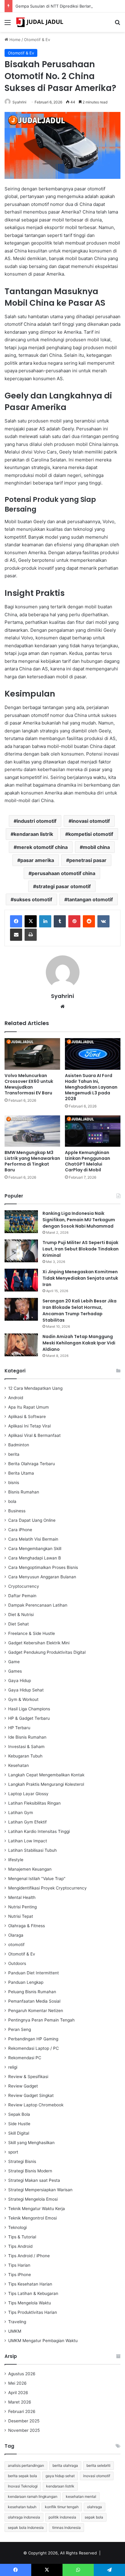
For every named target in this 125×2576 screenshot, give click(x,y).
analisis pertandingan (26, 2465)
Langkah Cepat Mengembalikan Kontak (46, 1775)
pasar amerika (37, 860)
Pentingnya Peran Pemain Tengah (41, 2020)
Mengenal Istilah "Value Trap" (37, 1879)
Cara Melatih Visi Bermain (33, 1539)
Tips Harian (19, 2265)
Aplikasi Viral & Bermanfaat (34, 1435)
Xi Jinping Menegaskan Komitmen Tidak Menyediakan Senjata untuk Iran (80, 1278)
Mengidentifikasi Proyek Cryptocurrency (47, 1888)
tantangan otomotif (90, 899)
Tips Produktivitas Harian (33, 2312)
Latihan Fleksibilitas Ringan (34, 1803)
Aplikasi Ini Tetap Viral (29, 1426)
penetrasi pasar (88, 860)
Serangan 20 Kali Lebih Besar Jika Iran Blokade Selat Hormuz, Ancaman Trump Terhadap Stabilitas (79, 1311)
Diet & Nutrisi (21, 1615)
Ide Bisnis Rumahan (27, 1737)
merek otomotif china (42, 847)
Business (17, 1511)
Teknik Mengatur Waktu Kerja (37, 2209)
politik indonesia (62, 2517)
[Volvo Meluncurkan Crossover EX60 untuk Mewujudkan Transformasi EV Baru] (32, 1054)
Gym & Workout (23, 1699)
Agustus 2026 (22, 2374)
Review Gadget (23, 2086)
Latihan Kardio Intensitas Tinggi (39, 1831)
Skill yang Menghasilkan (31, 2143)
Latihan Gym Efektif (27, 1822)
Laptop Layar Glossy (28, 1794)
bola (12, 1501)
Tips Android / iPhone (29, 2256)
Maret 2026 (20, 2402)
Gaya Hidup (20, 1681)
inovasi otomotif (91, 821)
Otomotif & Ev (37, 40)
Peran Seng (20, 2029)
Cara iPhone (20, 1530)
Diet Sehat (19, 1624)
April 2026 (18, 2393)
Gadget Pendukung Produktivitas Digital (47, 1652)
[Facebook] (16, 921)
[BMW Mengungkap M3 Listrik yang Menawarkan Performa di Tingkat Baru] (32, 1131)
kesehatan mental (81, 2496)
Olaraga (16, 1935)
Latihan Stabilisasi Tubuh (32, 1850)
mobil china (96, 847)
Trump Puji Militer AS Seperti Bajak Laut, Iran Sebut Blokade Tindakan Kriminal (81, 1249)
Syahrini (62, 996)
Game (14, 1662)
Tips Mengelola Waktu (30, 2303)
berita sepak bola (22, 2476)
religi (13, 2067)
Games (15, 1671)
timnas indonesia (66, 2527)
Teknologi (17, 2227)
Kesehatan (19, 1765)
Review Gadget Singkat (31, 2095)
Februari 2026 (22, 2411)
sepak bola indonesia (26, 2527)
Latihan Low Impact (28, 1841)
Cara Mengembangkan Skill (35, 1549)
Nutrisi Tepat (21, 1916)
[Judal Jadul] (39, 22)
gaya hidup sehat (60, 2476)
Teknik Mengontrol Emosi (32, 2218)
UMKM (15, 2331)
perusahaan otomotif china (63, 873)
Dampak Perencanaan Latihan (38, 1605)
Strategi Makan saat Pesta (34, 2180)
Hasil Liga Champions (29, 1709)
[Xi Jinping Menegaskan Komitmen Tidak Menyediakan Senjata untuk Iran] (21, 1280)
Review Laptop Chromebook (36, 2105)
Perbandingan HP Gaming (33, 2039)
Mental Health (22, 1897)
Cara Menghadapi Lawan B (35, 1558)
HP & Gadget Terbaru (29, 1718)
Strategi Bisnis (22, 2161)
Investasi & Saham (26, 1747)
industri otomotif (37, 821)
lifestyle (16, 1860)
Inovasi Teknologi (23, 2486)
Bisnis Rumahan (24, 1492)
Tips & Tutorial (22, 2237)
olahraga (95, 2507)
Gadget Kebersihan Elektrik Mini (39, 1643)
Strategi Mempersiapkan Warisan (40, 2190)
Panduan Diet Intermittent (34, 1973)
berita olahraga (65, 2465)
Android (16, 1398)
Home (14, 40)
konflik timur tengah (62, 2507)
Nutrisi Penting (22, 1907)
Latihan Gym (21, 1813)
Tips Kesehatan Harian (30, 2284)
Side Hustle (19, 2124)
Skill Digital (19, 2133)
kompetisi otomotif (91, 834)
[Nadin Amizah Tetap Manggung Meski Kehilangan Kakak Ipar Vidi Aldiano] (21, 1345)
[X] (31, 921)
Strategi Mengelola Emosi (33, 2199)
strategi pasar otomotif (63, 886)
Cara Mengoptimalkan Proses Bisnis (43, 1567)
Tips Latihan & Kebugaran (33, 2293)
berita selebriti (98, 2465)
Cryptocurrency (24, 1586)
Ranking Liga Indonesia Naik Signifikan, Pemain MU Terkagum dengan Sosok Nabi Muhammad (79, 1220)
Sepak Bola (19, 2114)
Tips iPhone (20, 2275)
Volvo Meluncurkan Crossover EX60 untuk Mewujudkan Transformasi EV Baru (29, 1084)
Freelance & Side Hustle (32, 1633)
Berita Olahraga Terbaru (32, 1464)
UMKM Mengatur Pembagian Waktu (43, 2341)
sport (13, 2152)
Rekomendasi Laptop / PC (34, 2048)
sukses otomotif (33, 899)
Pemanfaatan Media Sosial (34, 2001)
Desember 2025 (24, 2421)
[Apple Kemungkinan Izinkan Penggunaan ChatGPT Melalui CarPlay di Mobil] (93, 1131)
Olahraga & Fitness (27, 1926)
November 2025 (24, 2430)
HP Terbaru (19, 1728)
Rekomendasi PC (25, 2058)
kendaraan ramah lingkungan (33, 2496)
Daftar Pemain (22, 1596)
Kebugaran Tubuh (25, 1756)
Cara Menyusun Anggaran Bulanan (42, 1577)
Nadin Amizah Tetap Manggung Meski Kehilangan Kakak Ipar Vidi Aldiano (79, 1343)
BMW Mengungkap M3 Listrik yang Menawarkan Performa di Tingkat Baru (32, 1161)
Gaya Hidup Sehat (26, 1690)
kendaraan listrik (33, 834)
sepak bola (94, 2517)
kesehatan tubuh (22, 2507)
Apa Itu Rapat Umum (29, 1407)
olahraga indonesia (24, 2517)
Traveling (17, 2322)
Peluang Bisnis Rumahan (32, 1992)
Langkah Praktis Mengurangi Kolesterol (46, 1784)
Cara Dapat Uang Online (32, 1520)
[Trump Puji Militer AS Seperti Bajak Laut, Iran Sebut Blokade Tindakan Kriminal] (21, 1251)
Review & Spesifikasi (28, 2077)
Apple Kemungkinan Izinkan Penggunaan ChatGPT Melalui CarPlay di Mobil (88, 1161)
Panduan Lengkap (26, 1982)
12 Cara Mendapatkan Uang (35, 1388)
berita (14, 1454)
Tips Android (20, 2246)
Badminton (19, 1445)
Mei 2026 (17, 2383)
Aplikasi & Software (27, 1417)
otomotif (16, 1945)
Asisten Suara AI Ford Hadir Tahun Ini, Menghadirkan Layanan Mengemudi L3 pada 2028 (91, 1087)
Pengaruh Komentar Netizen (36, 2011)
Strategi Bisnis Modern (30, 2171)
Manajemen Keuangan (30, 1869)
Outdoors (17, 1963)
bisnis (14, 1483)
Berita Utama (21, 1473)
